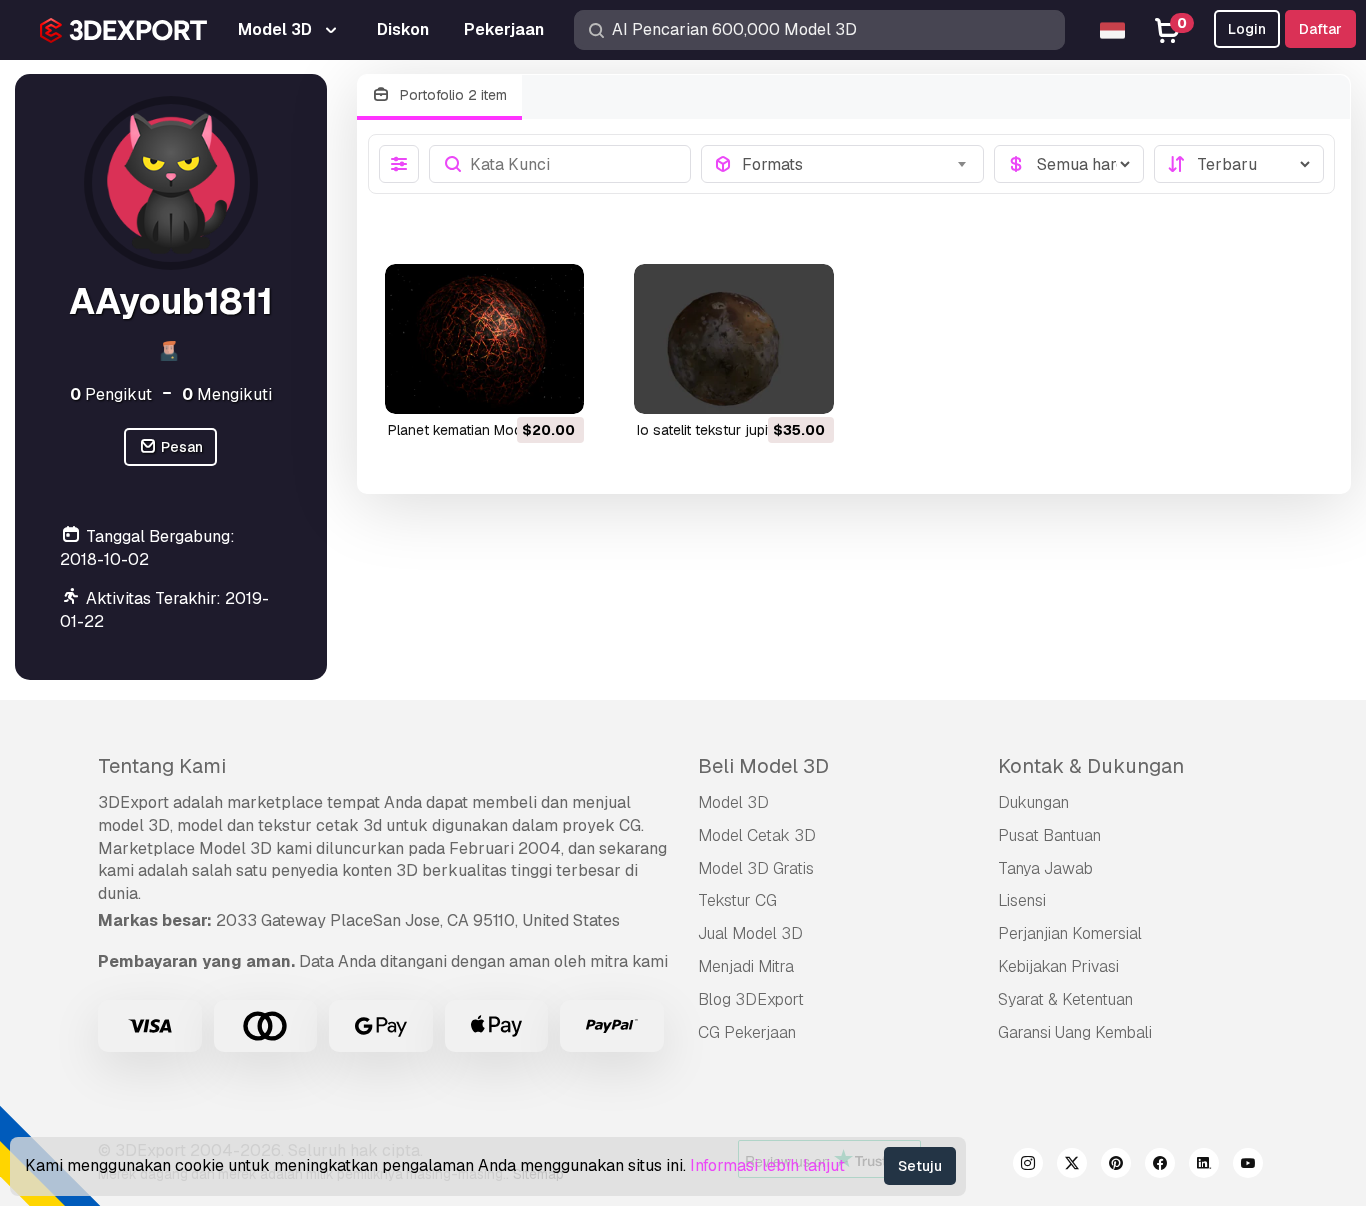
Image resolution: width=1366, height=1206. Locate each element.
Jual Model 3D (750, 933)
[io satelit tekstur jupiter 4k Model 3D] (734, 339)
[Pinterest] (1116, 1166)
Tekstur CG (737, 900)
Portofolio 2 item (451, 95)
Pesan (180, 447)
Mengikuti (227, 394)
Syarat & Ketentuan (1065, 999)
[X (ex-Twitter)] (1072, 1166)
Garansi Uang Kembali (1075, 1032)
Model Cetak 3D (757, 835)
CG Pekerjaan (747, 1032)
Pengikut (111, 394)
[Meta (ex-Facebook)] (1160, 1166)
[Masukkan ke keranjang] (514, 386)
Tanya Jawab (1045, 868)
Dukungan (1033, 802)
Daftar (1320, 29)
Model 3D (733, 802)
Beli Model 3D (763, 766)
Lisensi (1022, 900)
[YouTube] (1248, 1166)
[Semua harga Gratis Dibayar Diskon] (1069, 164)
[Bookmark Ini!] (555, 386)
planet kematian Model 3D (471, 430)
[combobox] (856, 164)
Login (1247, 29)
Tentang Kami (162, 766)
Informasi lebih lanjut (767, 1165)
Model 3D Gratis (756, 868)
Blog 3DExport (751, 999)
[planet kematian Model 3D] (485, 339)
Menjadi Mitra (746, 966)
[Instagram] (1028, 1166)
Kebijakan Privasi (1058, 966)
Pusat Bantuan (1049, 835)
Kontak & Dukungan (1091, 766)
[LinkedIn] (1204, 1166)
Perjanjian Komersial (1070, 933)
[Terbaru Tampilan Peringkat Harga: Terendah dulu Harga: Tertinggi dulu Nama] (1239, 164)
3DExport (133, 802)
